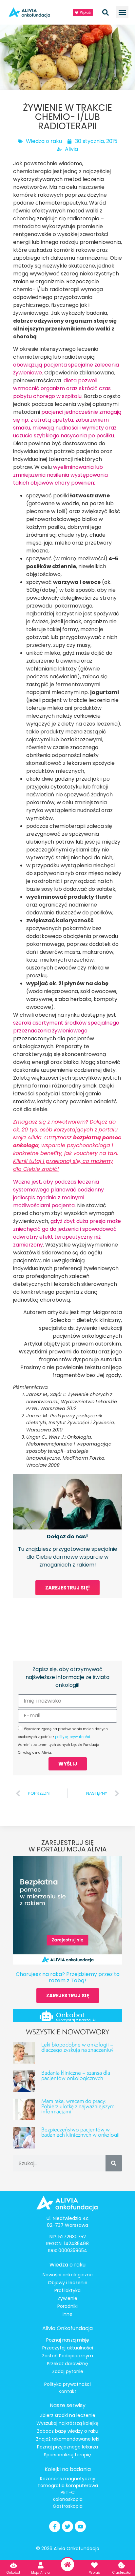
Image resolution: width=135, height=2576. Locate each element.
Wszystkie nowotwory (67, 2032)
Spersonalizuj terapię (67, 2455)
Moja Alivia (40, 2573)
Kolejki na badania (68, 2469)
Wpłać (95, 2573)
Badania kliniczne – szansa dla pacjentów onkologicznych (76, 2075)
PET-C (68, 2492)
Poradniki (67, 2306)
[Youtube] (80, 2526)
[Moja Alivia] (41, 2565)
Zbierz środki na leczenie (68, 2415)
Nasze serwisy (68, 2405)
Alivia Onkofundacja (67, 2328)
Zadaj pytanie (68, 2371)
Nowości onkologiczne (68, 2275)
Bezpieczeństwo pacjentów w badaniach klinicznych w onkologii (80, 2132)
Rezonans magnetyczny (68, 2479)
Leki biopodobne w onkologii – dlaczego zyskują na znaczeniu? (77, 2047)
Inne (67, 2314)
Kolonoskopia (68, 2499)
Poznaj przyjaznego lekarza (67, 2447)
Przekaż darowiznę (67, 2364)
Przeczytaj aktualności (68, 2348)
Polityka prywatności (67, 2384)
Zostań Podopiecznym (67, 2356)
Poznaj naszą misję (68, 2340)
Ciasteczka (122, 2573)
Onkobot (70, 2015)
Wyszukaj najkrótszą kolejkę (67, 2423)
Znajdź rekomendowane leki (68, 2439)
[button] (123, 12)
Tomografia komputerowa (68, 2486)
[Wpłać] (94, 2565)
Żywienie (67, 2298)
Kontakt (67, 2391)
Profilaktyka (67, 2290)
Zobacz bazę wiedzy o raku (68, 2431)
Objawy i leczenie (68, 2283)
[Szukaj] (114, 2163)
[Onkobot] (46, 2016)
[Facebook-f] (55, 2526)
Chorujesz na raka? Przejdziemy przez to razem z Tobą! (68, 1977)
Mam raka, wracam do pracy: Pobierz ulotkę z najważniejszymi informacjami (78, 2106)
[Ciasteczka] (122, 2565)
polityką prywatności (73, 1737)
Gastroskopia (68, 2506)
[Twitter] (67, 2526)
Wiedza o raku (44, 141)
